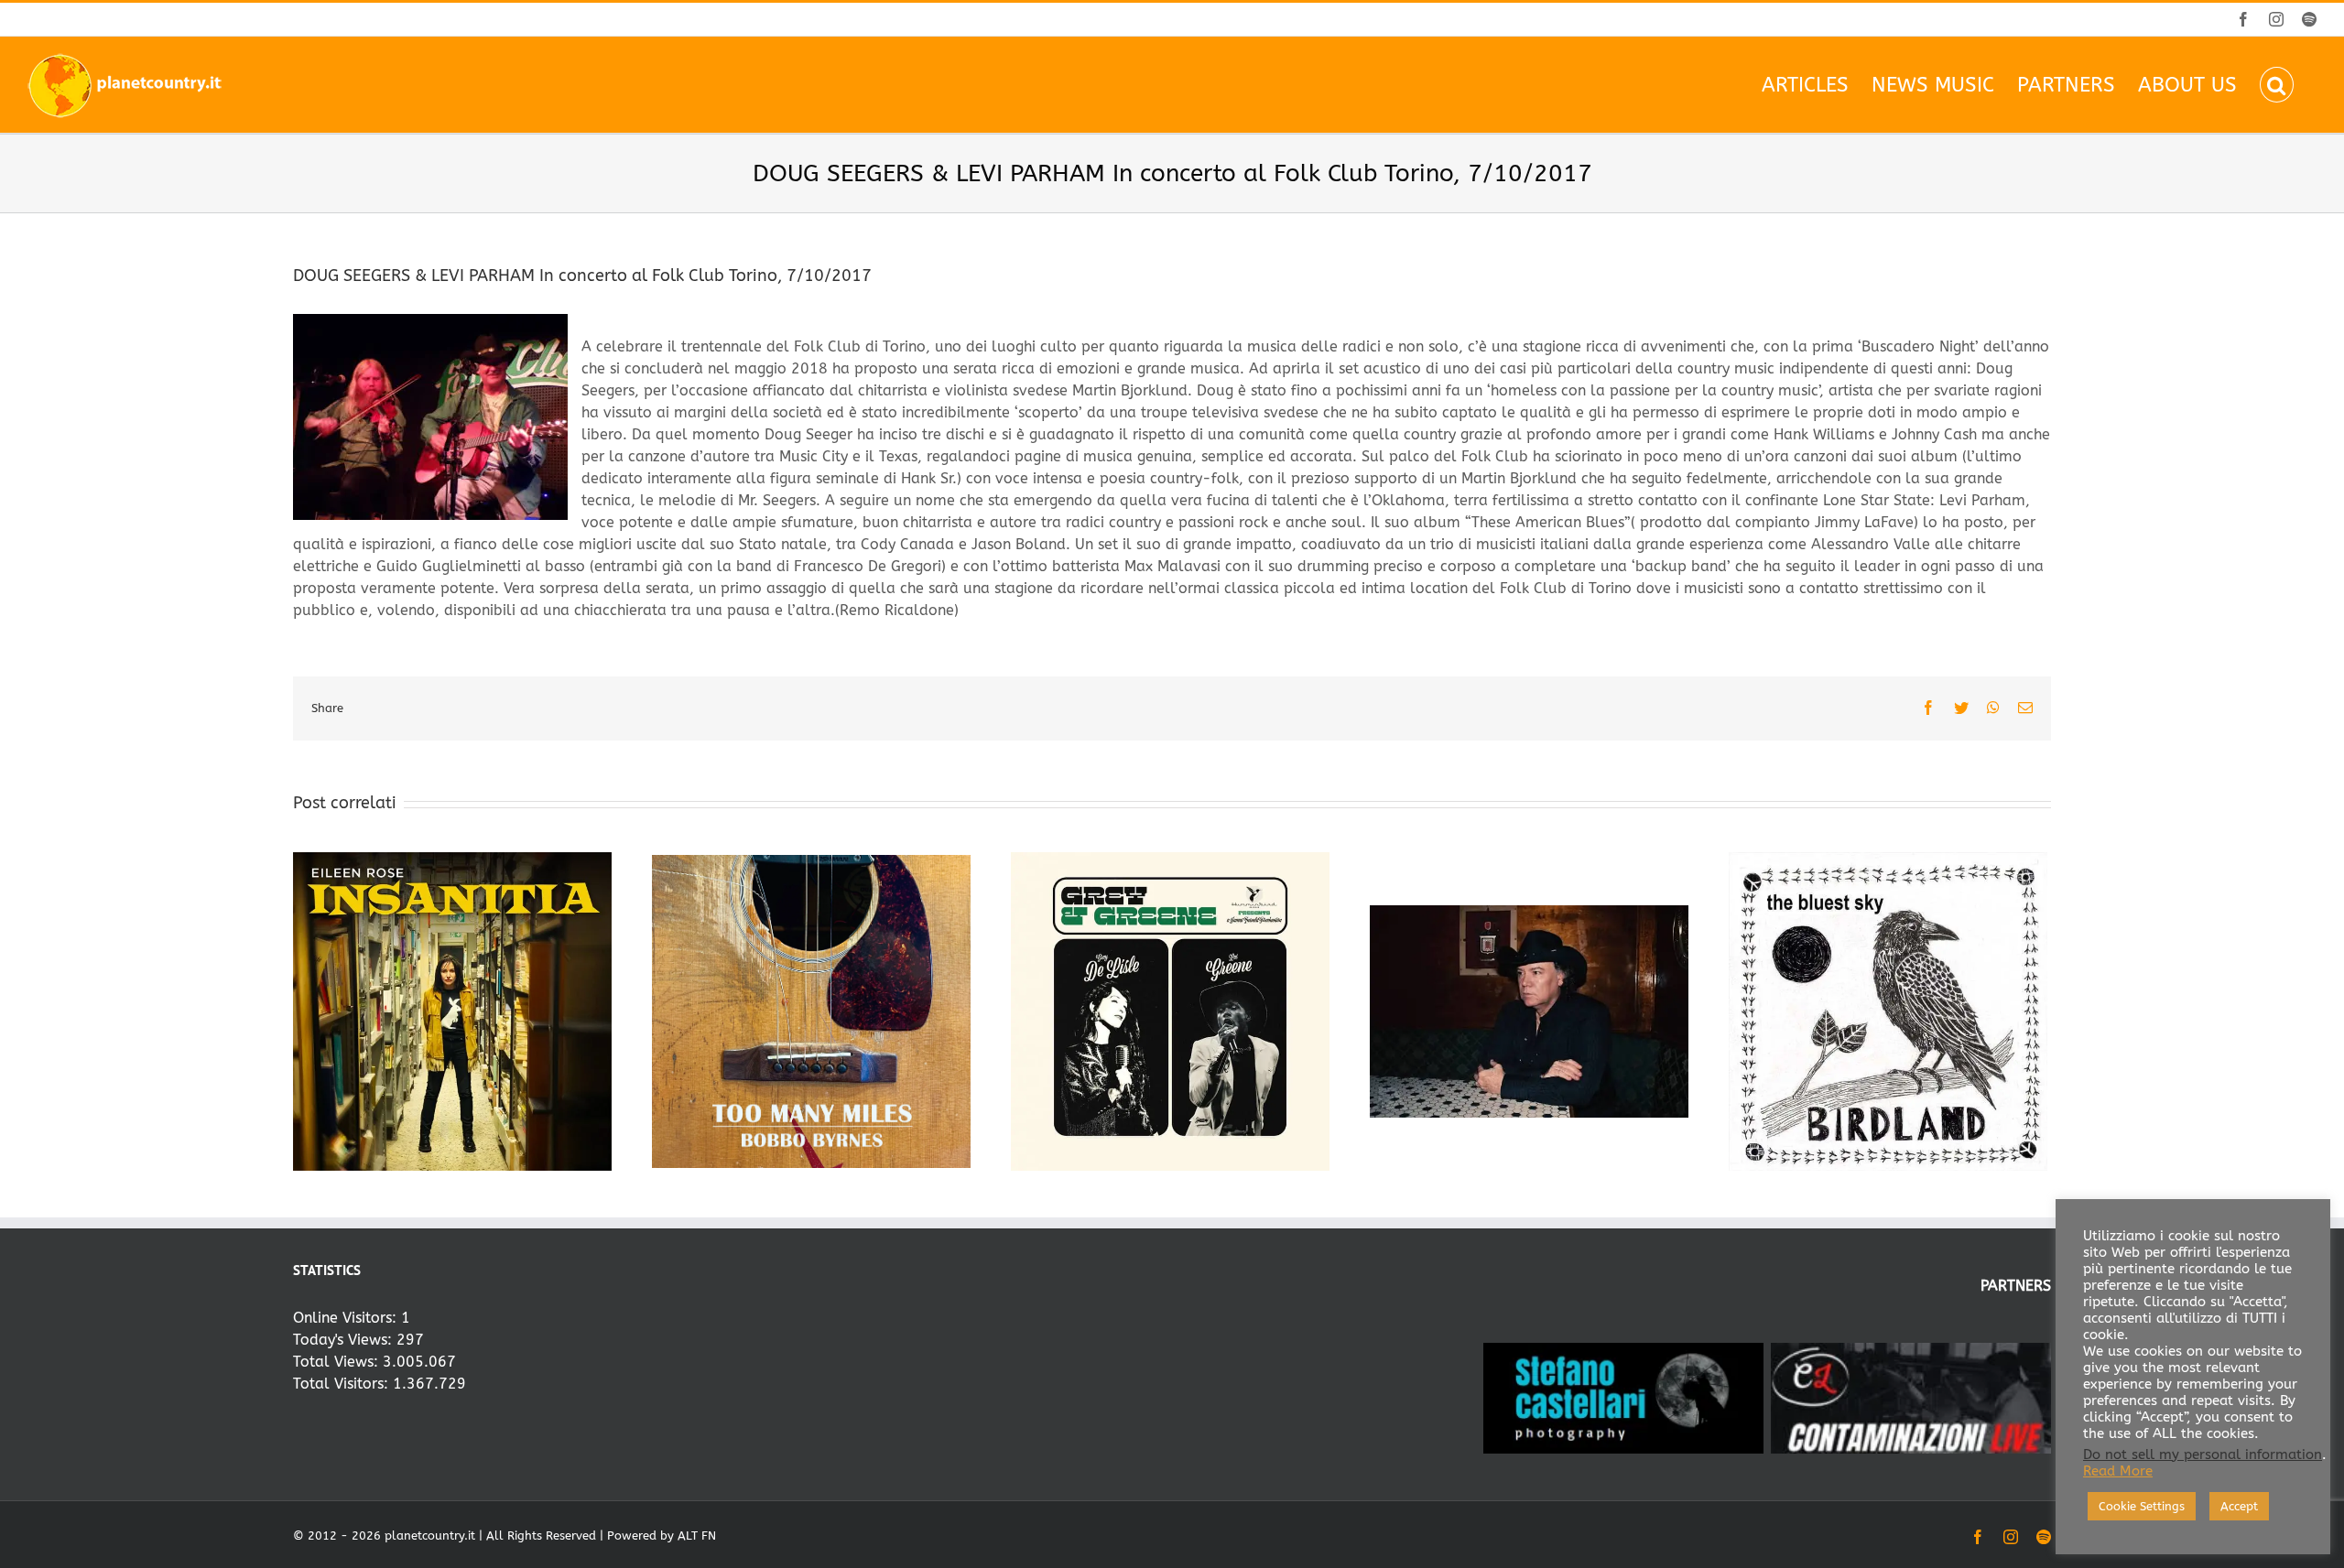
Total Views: (338, 1362)
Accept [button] (2239, 1506)
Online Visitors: (347, 1318)
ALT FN (697, 1536)
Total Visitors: (343, 1384)
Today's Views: (345, 1340)
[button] (2277, 85)
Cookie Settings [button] (2142, 1506)
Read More (2118, 1471)
